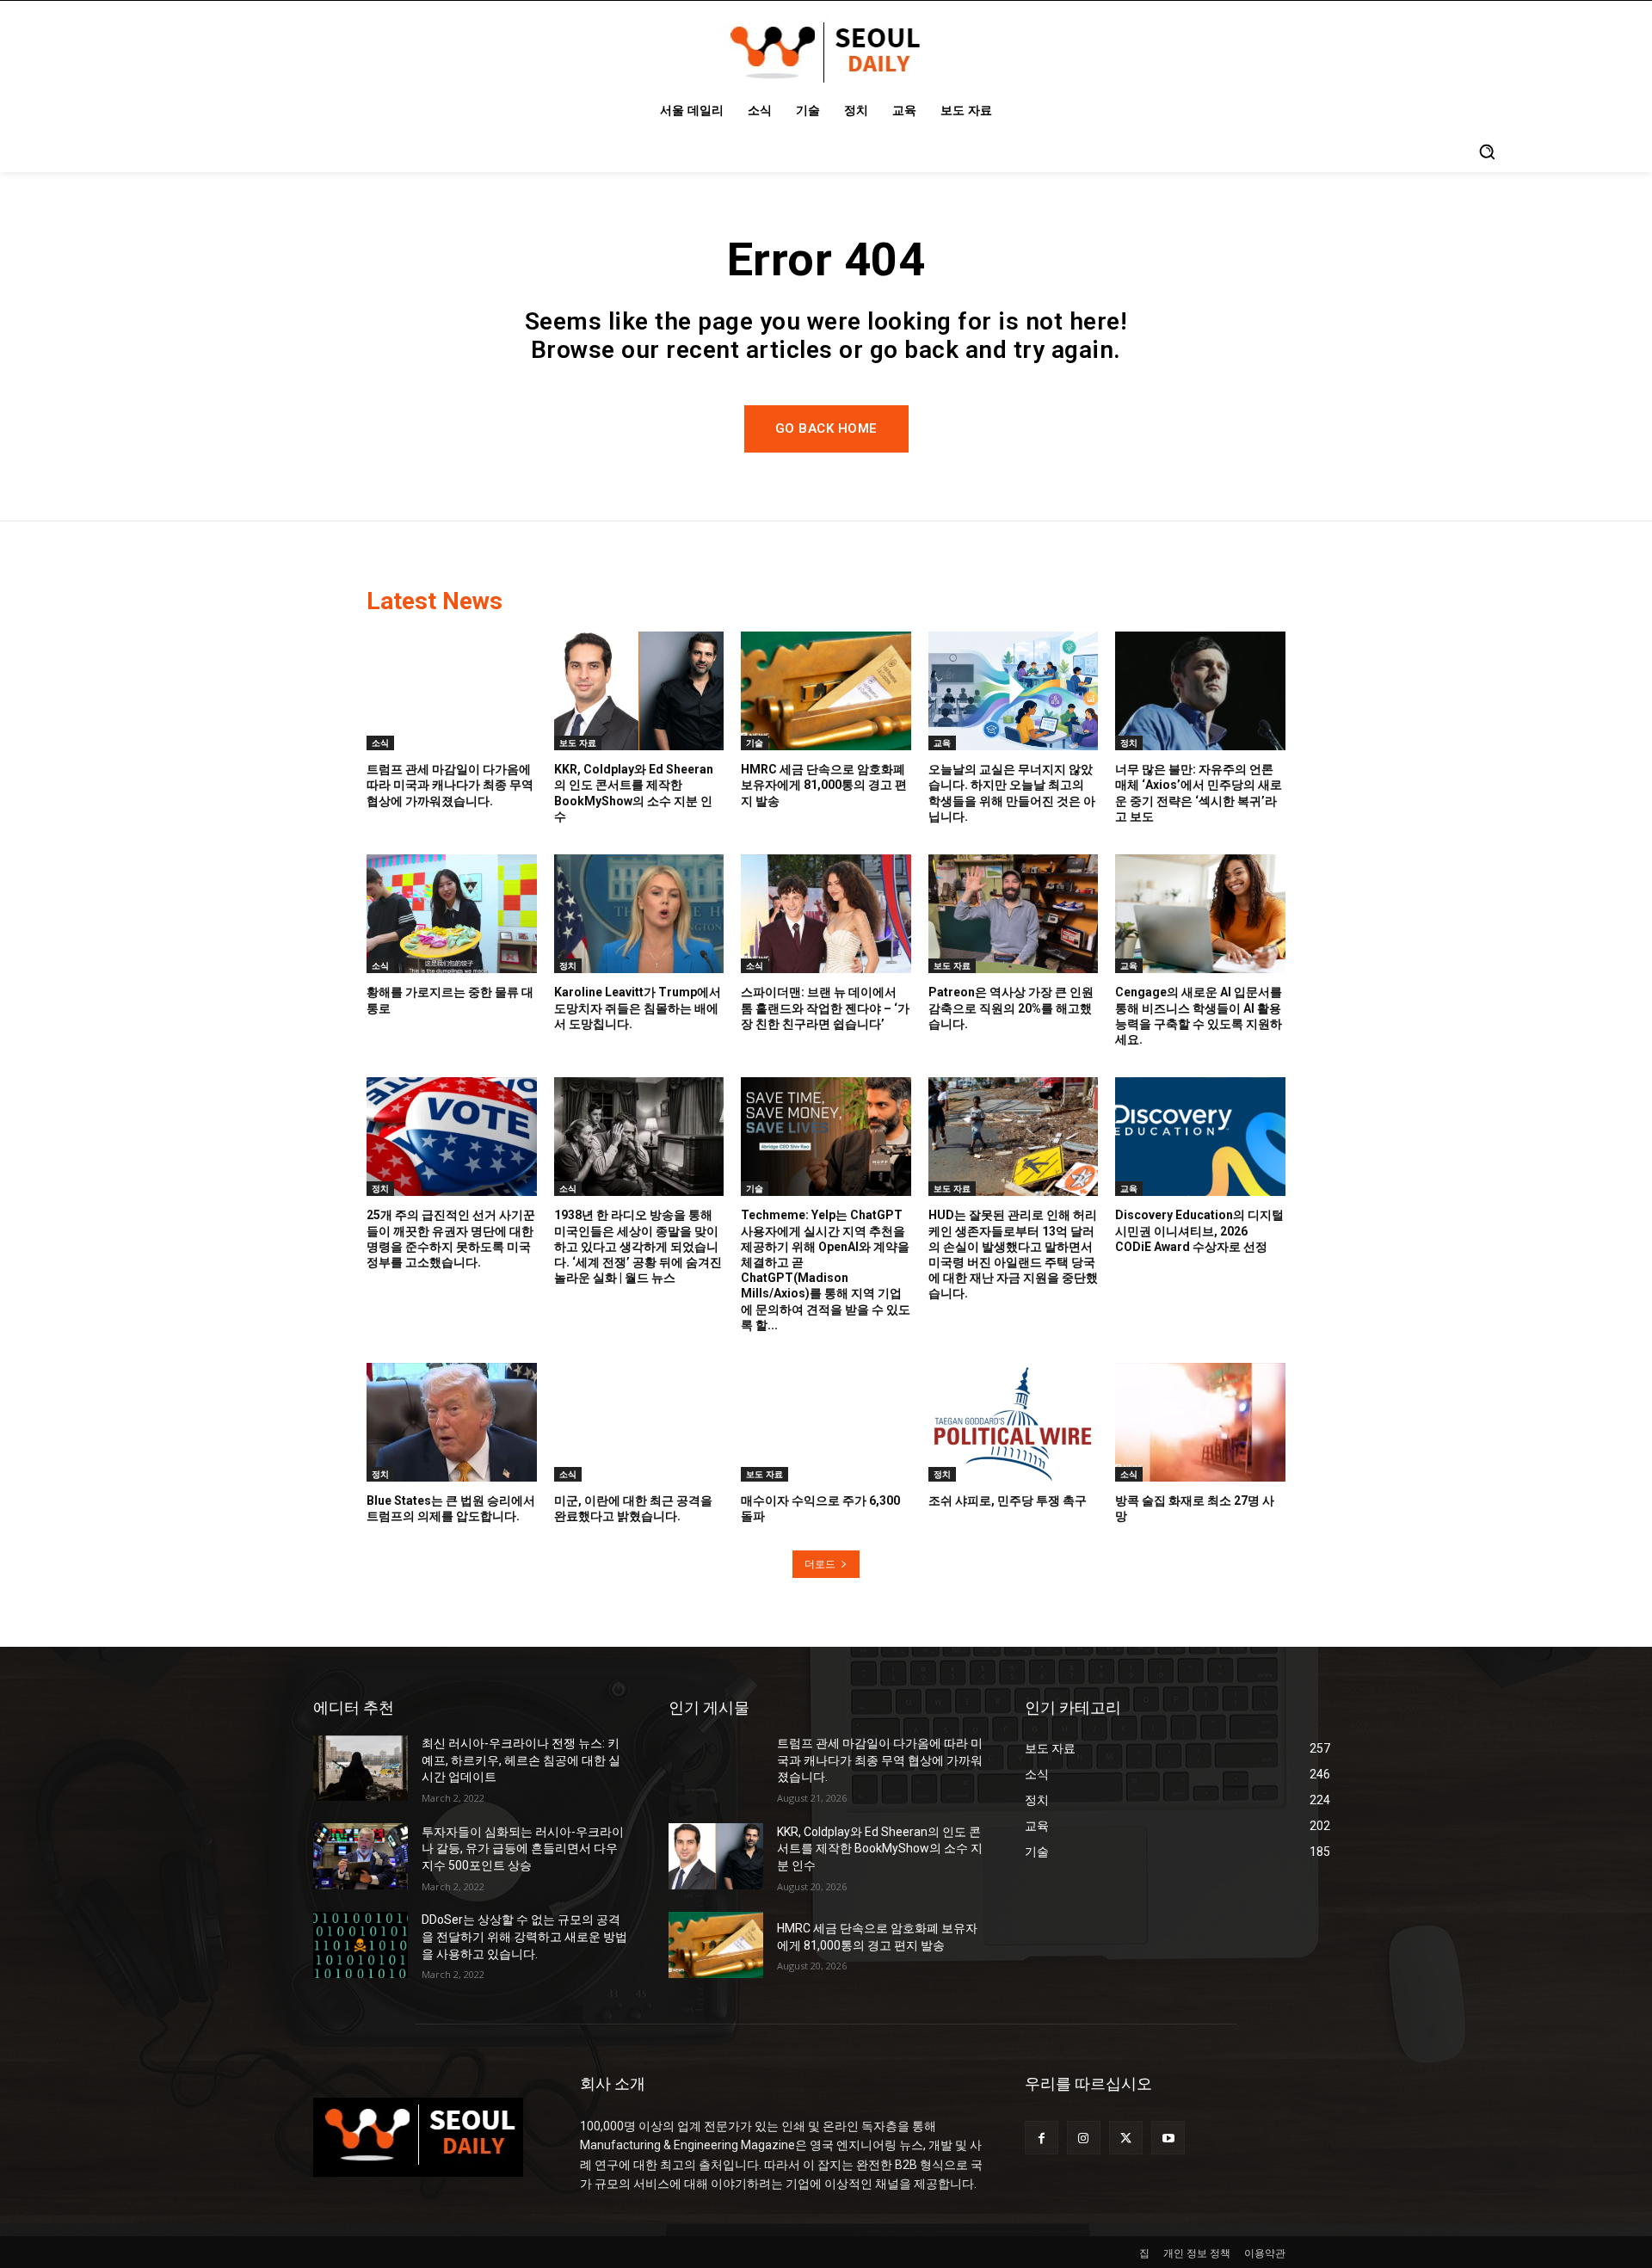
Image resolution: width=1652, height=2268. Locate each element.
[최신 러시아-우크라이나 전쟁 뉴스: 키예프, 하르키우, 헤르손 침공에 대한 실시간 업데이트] (361, 1769)
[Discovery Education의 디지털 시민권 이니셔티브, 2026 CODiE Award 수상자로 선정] (1200, 1137)
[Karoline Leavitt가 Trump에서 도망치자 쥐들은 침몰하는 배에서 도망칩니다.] (639, 914)
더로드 (820, 1564)
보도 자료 (578, 743)
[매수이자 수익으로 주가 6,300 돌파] (826, 1422)
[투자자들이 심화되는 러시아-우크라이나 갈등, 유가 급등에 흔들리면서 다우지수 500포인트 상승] (361, 1856)
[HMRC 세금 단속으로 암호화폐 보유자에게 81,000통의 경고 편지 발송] (826, 691)
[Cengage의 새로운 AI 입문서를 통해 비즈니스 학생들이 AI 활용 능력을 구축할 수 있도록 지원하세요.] (1200, 914)
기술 (755, 743)
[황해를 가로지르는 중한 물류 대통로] (452, 914)
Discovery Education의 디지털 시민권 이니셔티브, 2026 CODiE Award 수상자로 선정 (1199, 1230)
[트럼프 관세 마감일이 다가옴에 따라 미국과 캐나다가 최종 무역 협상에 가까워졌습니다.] (452, 691)
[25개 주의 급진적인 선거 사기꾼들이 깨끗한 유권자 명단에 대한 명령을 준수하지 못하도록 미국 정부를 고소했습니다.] (452, 1137)
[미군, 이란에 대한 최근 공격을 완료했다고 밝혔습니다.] (639, 1422)
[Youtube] (1168, 2138)
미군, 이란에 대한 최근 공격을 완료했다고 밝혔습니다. (633, 1508)
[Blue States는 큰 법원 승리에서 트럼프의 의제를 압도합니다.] (452, 1422)
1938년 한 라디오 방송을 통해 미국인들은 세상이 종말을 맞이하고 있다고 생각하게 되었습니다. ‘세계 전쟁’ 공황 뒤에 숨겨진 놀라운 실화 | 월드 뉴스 (638, 1246)
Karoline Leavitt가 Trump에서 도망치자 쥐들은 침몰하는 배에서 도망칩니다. (638, 1008)
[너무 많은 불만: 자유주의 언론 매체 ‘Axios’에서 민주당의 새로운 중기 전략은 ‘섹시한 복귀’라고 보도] (1200, 691)
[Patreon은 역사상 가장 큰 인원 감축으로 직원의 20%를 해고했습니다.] (1014, 914)
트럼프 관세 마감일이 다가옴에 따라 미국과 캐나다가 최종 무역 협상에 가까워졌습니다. (450, 785)
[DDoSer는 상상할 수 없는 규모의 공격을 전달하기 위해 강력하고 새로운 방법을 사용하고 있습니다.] (361, 1945)
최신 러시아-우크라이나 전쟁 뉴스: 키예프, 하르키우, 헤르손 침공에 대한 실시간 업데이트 (521, 1760)
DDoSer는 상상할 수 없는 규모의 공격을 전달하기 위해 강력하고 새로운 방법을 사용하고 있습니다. (524, 1936)
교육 (942, 743)
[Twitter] (1126, 2138)
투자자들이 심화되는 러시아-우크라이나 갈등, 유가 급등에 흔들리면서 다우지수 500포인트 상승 (523, 1849)
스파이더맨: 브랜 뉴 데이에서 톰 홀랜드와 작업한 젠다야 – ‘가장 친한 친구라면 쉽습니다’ (825, 1008)
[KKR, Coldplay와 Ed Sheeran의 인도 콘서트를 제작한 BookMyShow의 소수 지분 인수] (639, 691)
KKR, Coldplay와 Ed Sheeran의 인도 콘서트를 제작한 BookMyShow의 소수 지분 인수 (880, 1849)
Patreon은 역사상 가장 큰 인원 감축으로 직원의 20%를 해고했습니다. (1011, 1008)
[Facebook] (1042, 2138)
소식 (380, 743)
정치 (1129, 743)
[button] (1487, 151)
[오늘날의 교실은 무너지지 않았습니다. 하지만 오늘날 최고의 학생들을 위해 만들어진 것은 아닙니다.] (1014, 691)
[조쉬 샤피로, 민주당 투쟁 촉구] (1014, 1422)
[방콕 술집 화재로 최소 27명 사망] (1200, 1422)
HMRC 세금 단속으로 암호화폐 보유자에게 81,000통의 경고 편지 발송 (824, 785)
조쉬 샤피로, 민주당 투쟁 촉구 (1008, 1501)
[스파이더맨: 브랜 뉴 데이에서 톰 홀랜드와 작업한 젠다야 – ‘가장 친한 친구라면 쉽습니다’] (826, 914)
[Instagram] (1084, 2138)
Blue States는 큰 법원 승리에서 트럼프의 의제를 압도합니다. (451, 1508)
